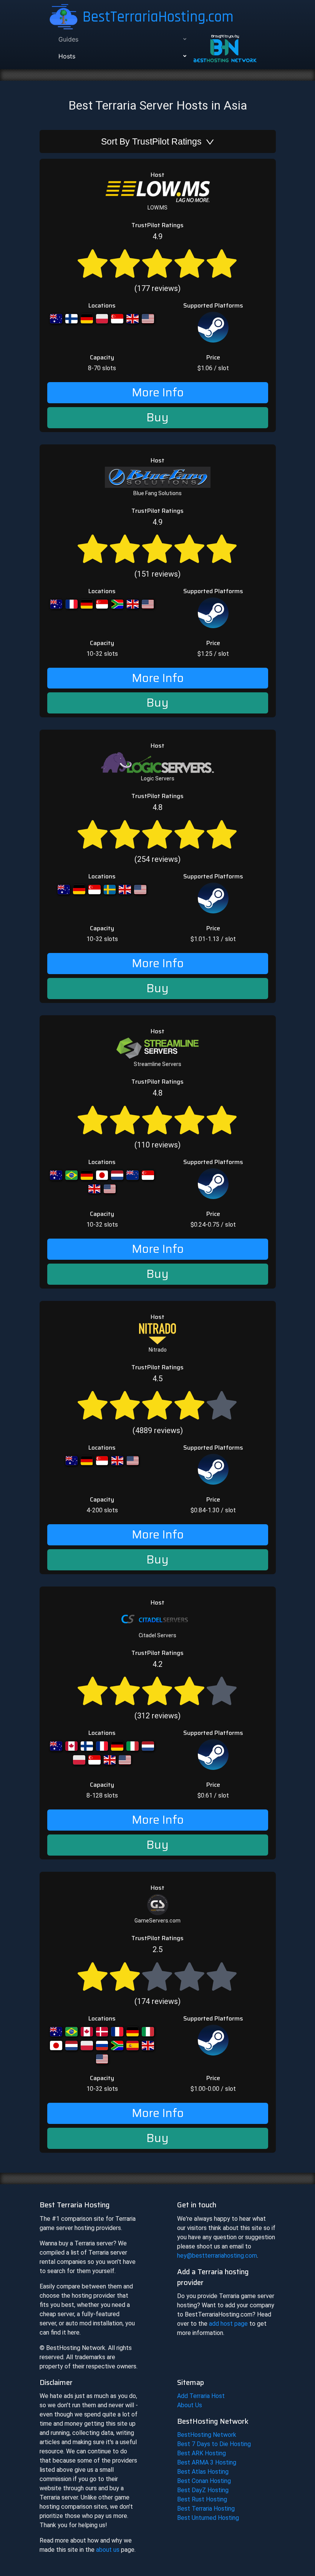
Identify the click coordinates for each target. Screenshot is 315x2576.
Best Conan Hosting (204, 2481)
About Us (190, 2405)
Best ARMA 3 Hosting (207, 2462)
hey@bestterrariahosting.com (217, 2256)
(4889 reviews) (158, 1404)
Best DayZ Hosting (203, 2490)
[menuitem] (121, 39)
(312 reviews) (157, 1690)
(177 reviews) (157, 262)
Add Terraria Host (201, 2396)
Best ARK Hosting (201, 2453)
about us (108, 2550)
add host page (228, 2324)
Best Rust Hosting (202, 2499)
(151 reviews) (157, 548)
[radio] (93, 262)
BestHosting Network (207, 2435)
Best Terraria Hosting (206, 2509)
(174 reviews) (157, 1975)
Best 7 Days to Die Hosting (214, 2444)
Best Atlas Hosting (203, 2472)
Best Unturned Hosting (208, 2518)
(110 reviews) (157, 1119)
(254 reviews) (157, 833)
